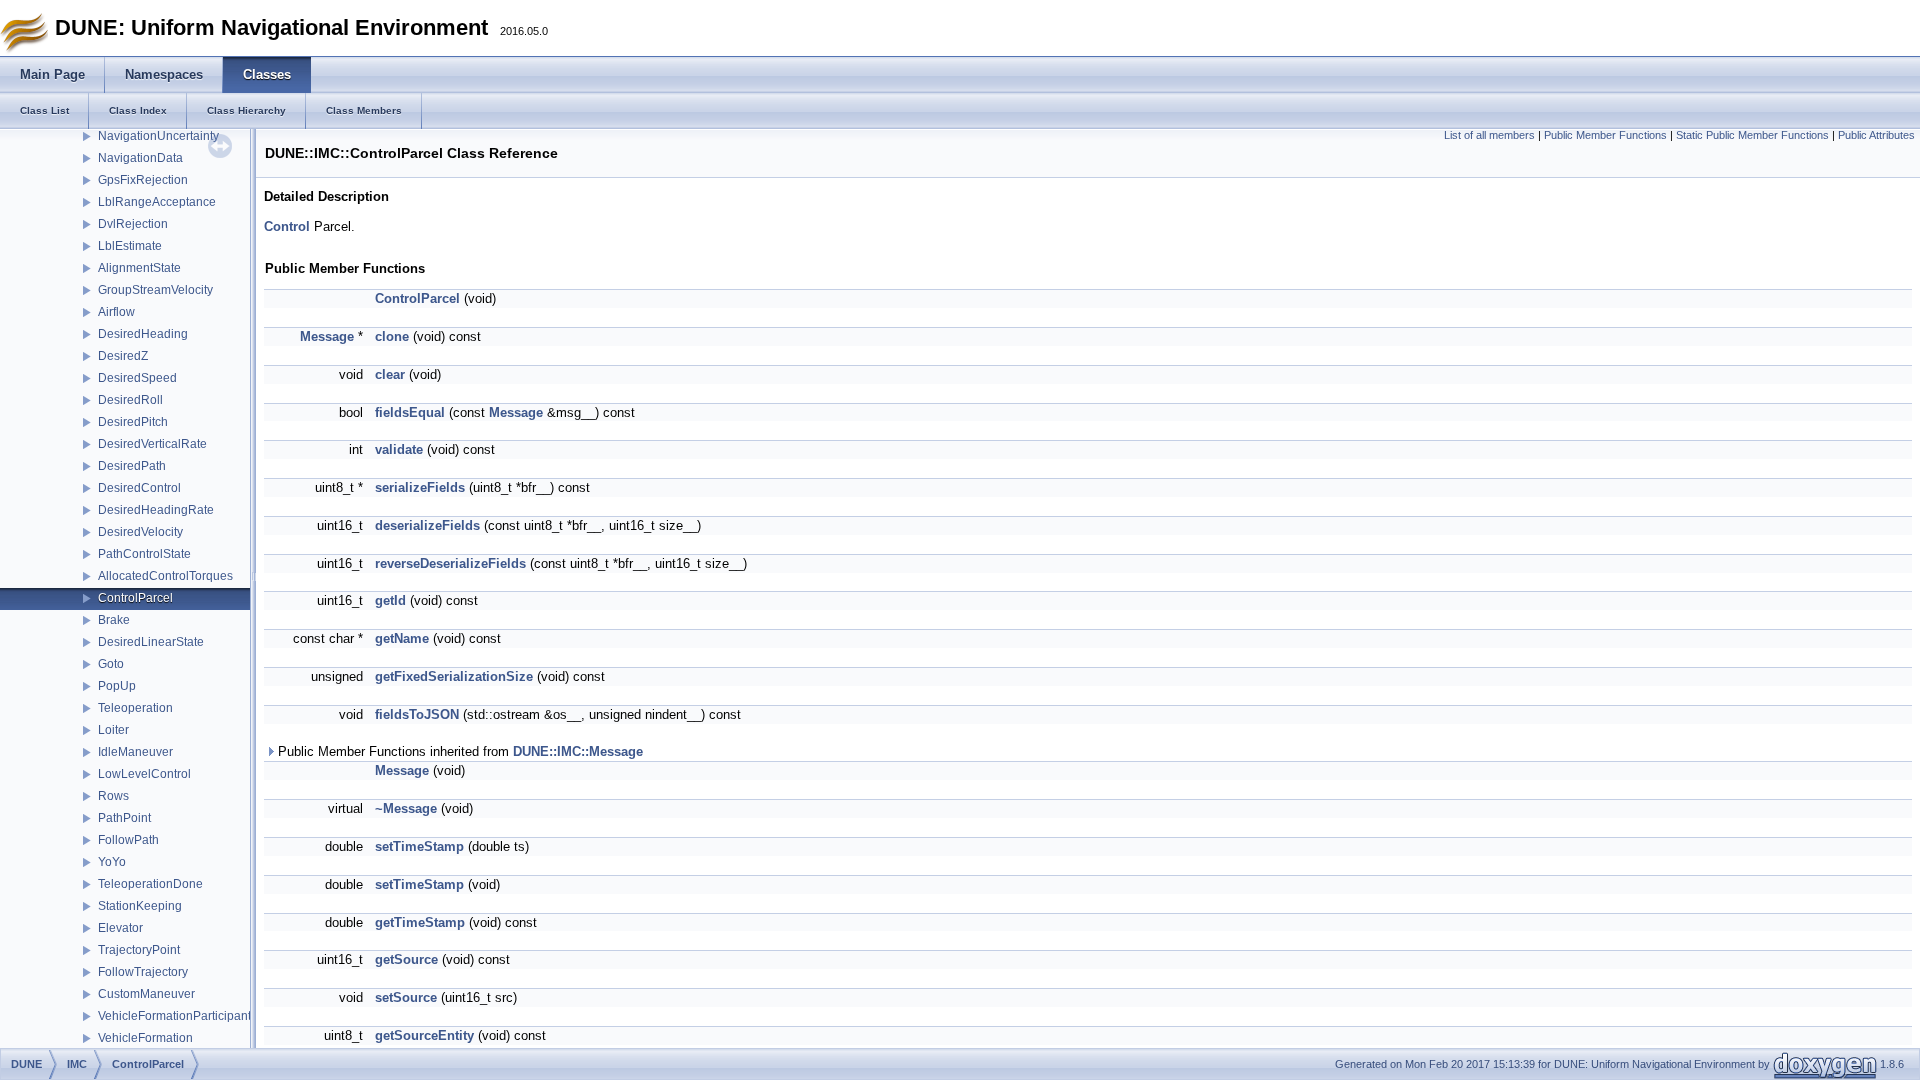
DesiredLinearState (151, 642)
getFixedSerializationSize (454, 676)
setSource (406, 997)
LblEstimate (130, 246)
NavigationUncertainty (158, 136)
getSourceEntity (424, 1035)
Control (287, 226)
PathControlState (144, 554)
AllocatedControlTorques (165, 576)
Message (327, 336)
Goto (111, 664)
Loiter (113, 730)
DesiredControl (139, 488)
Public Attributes (1876, 135)
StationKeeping (140, 906)
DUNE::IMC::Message (578, 751)
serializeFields (420, 487)
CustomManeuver (146, 994)
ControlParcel (135, 598)
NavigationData (140, 158)
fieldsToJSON (417, 714)
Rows (113, 796)
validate (399, 449)
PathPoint (124, 818)
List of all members (1489, 135)
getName (402, 638)
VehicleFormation (145, 1038)
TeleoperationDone (150, 884)
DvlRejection (133, 224)
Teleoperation (135, 708)
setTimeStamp (419, 846)
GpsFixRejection (143, 180)
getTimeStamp (420, 922)
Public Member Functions (1605, 135)
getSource (406, 959)
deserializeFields (427, 525)
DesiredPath (132, 466)
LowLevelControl (144, 774)
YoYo (112, 862)
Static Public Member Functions (1752, 135)
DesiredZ (123, 356)
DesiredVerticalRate (152, 444)
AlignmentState (139, 268)
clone (392, 336)
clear (390, 374)
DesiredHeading (143, 334)
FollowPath (128, 840)
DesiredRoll (130, 400)
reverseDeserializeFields (450, 563)
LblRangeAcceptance (157, 202)
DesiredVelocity (140, 532)
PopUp (117, 686)
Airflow (116, 312)
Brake (114, 620)
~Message (406, 808)
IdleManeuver (135, 752)
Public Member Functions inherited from (458, 751)
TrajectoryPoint (139, 950)
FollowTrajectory (143, 972)
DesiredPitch (133, 422)
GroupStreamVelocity (155, 290)
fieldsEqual (410, 412)
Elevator (120, 928)
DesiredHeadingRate (156, 510)
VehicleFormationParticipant (174, 1016)
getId (390, 600)
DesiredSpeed (137, 378)
